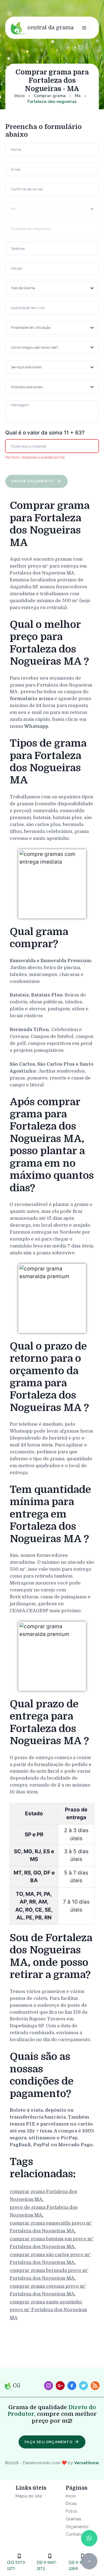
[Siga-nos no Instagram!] (49, 2386)
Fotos (72, 2511)
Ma (78, 96)
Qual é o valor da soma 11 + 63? (45, 433)
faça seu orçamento (49, 2442)
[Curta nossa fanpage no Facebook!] (72, 2386)
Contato (74, 2534)
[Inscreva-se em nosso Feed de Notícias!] (95, 2386)
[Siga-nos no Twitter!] (83, 2386)
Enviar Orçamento (33, 481)
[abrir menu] (84, 28)
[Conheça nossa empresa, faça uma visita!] (60, 2386)
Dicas (71, 2503)
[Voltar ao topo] (89, 2561)
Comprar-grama (50, 96)
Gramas (73, 2519)
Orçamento (77, 2527)
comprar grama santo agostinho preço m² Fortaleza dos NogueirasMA (48, 2310)
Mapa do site (29, 2496)
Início (19, 96)
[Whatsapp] (89, 2538)
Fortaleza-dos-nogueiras (52, 102)
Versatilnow (87, 2463)
